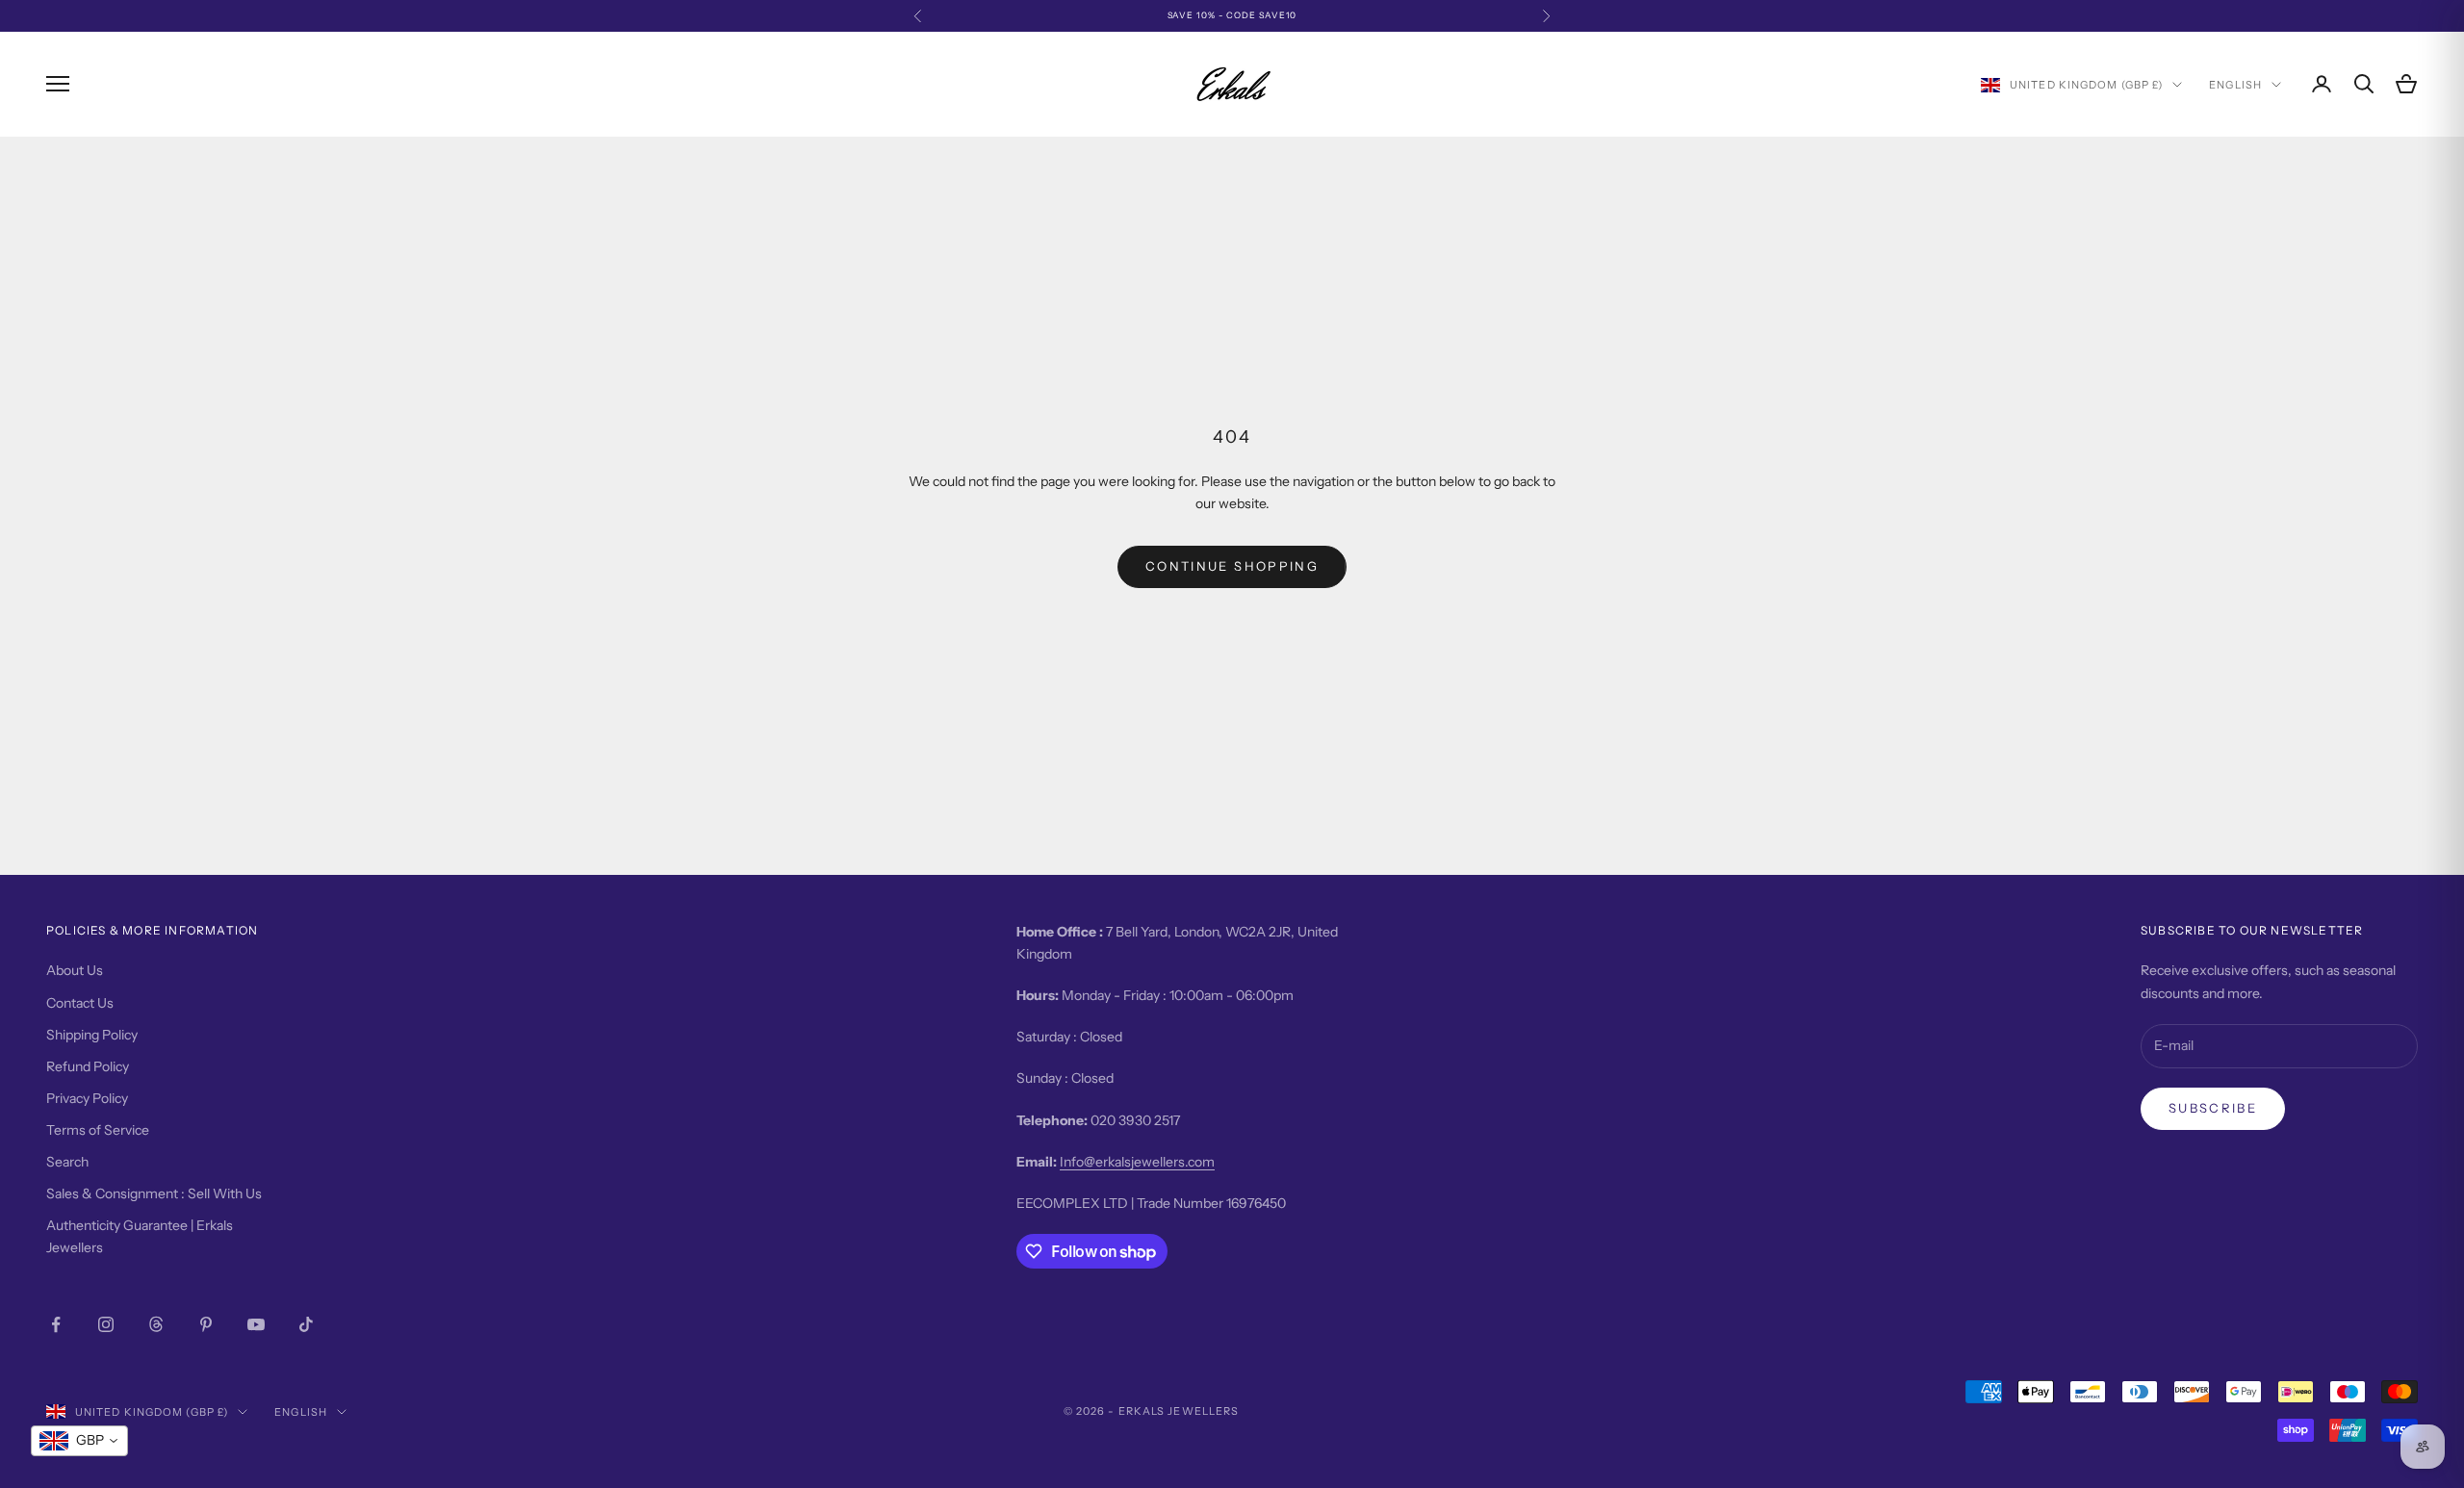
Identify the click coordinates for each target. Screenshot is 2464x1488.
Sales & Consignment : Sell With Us (154, 1193)
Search (67, 1162)
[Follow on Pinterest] (206, 1324)
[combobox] (79, 1441)
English (2235, 85)
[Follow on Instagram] (106, 1324)
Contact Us (80, 1003)
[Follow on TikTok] (306, 1324)
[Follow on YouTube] (256, 1324)
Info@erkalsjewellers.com (1137, 1162)
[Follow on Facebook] (56, 1324)
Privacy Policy (87, 1098)
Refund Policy (88, 1066)
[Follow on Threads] (156, 1324)
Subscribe (2213, 1108)
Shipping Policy (92, 1035)
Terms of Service (98, 1130)
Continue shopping (1232, 566)
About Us (75, 970)
